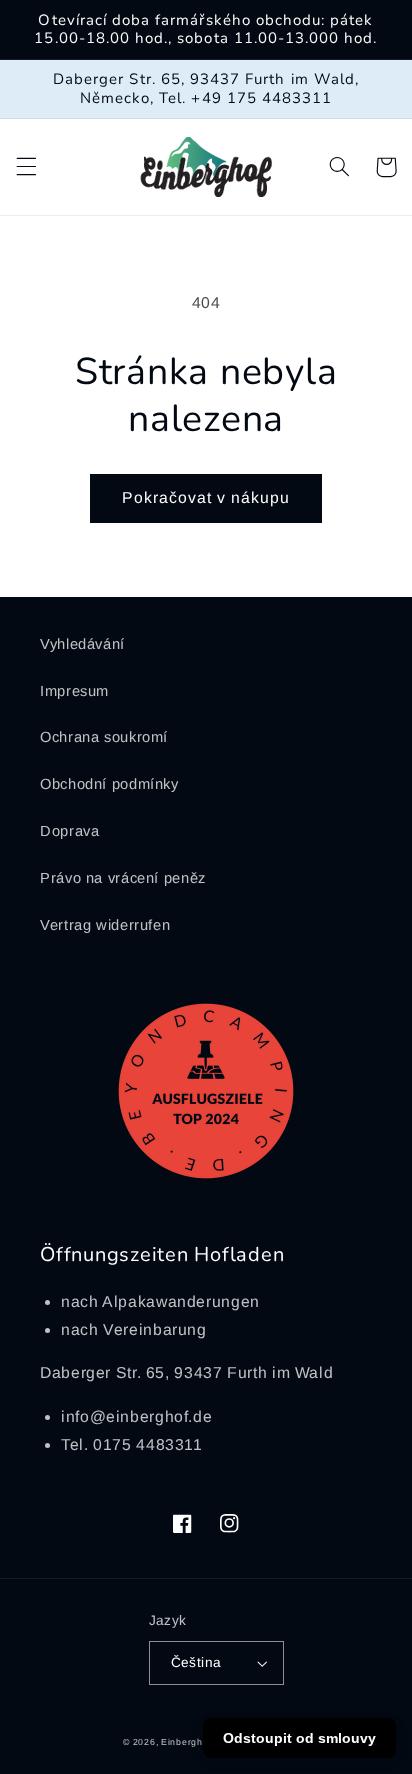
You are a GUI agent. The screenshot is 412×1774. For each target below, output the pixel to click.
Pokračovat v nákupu (206, 497)
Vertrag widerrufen (105, 925)
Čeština (196, 1662)
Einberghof (186, 1742)
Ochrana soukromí (104, 737)
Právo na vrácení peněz (123, 878)
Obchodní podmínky (109, 784)
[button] (26, 167)
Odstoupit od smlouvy (299, 1738)
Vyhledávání (82, 644)
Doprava (69, 831)
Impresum (74, 691)
